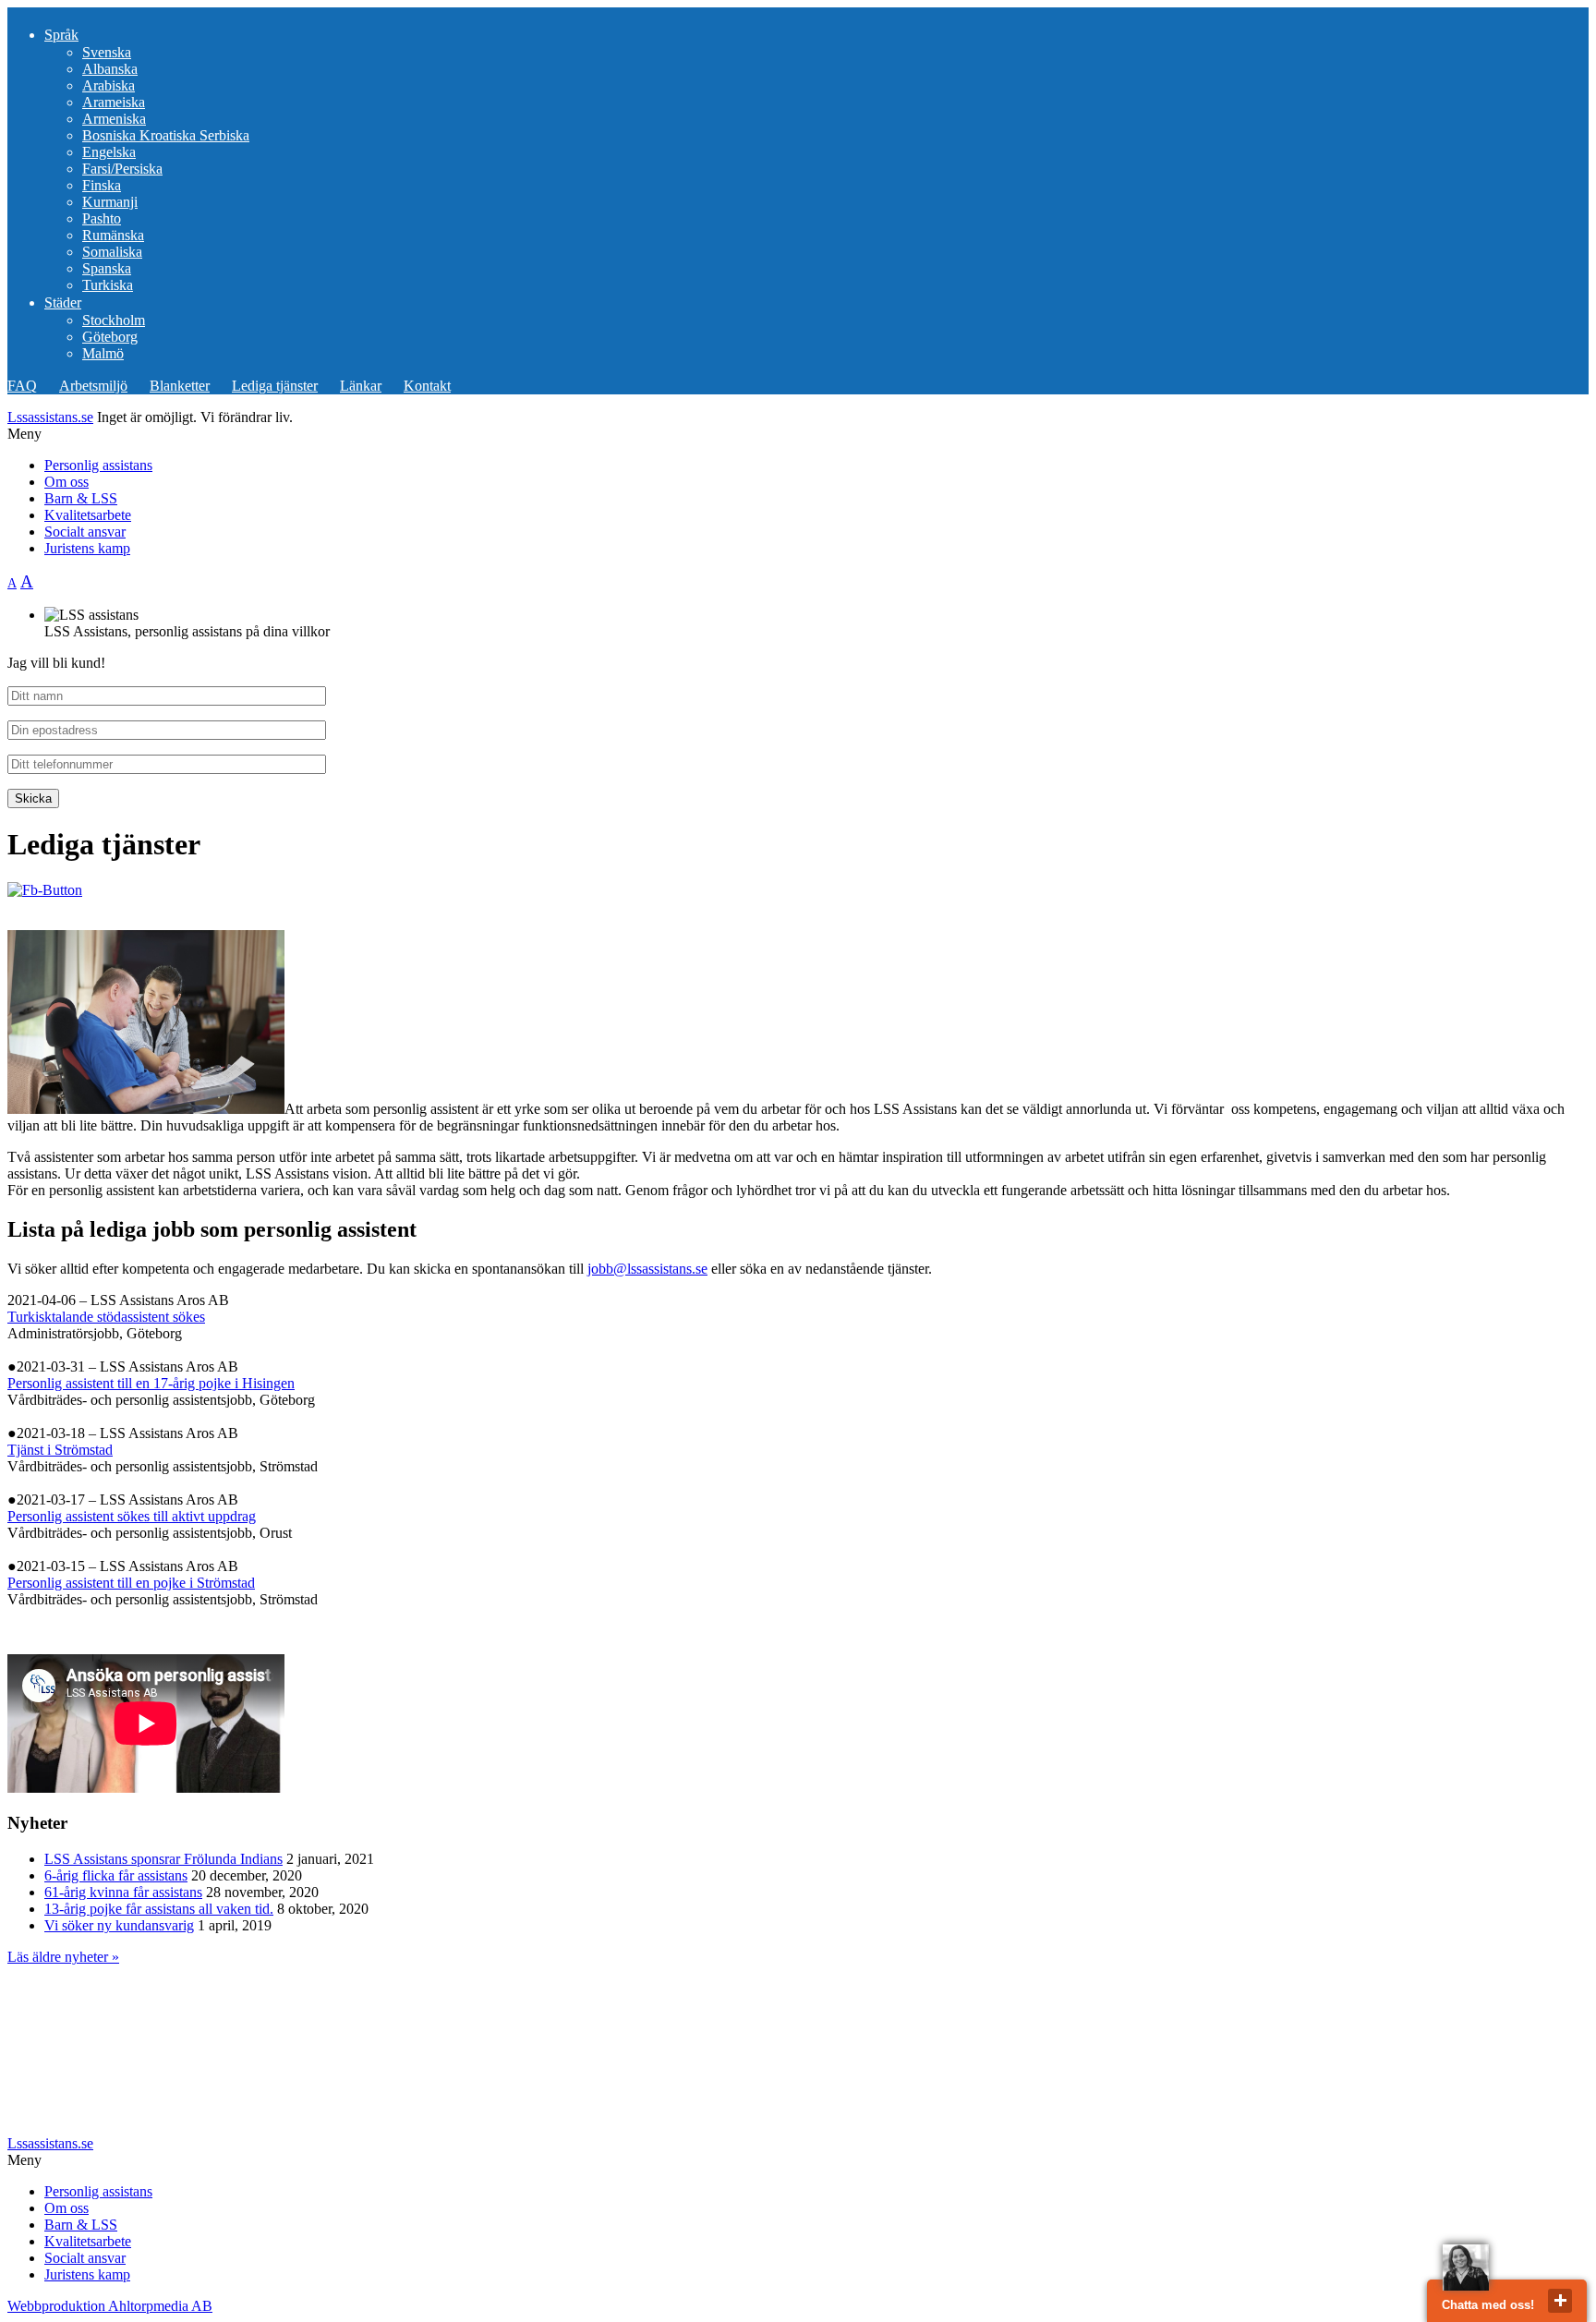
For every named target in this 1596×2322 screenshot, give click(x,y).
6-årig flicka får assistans (116, 1875)
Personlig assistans (98, 465)
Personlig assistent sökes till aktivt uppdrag (132, 1516)
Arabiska (109, 85)
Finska (102, 185)
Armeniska (114, 119)
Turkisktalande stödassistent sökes (106, 1317)
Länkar (361, 386)
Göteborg (110, 337)
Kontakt (427, 386)
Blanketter (180, 386)
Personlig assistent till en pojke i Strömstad (131, 1583)
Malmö (103, 353)
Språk (61, 35)
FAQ (22, 386)
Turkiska (108, 285)
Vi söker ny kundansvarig (119, 1925)
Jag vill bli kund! (56, 663)
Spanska (107, 268)
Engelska (109, 152)
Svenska (107, 52)
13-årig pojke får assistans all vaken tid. (159, 1909)
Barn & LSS (81, 498)
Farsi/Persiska (122, 169)
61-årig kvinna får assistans (123, 1892)
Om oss (66, 482)
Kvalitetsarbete (88, 515)
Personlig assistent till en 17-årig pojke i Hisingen (151, 1383)
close (1560, 2301)
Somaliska (112, 252)
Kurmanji (110, 202)
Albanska (110, 69)
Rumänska (113, 235)
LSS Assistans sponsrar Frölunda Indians (163, 1859)
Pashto (102, 218)
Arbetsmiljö (93, 386)
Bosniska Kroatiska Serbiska (166, 135)
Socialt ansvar (85, 532)
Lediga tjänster (275, 386)
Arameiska (114, 102)
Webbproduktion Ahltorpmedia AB (110, 2306)
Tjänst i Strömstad (60, 1450)
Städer (63, 302)
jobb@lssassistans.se (647, 1269)
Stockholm (114, 320)
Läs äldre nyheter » (63, 1957)
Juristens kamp (87, 548)
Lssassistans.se (50, 417)
